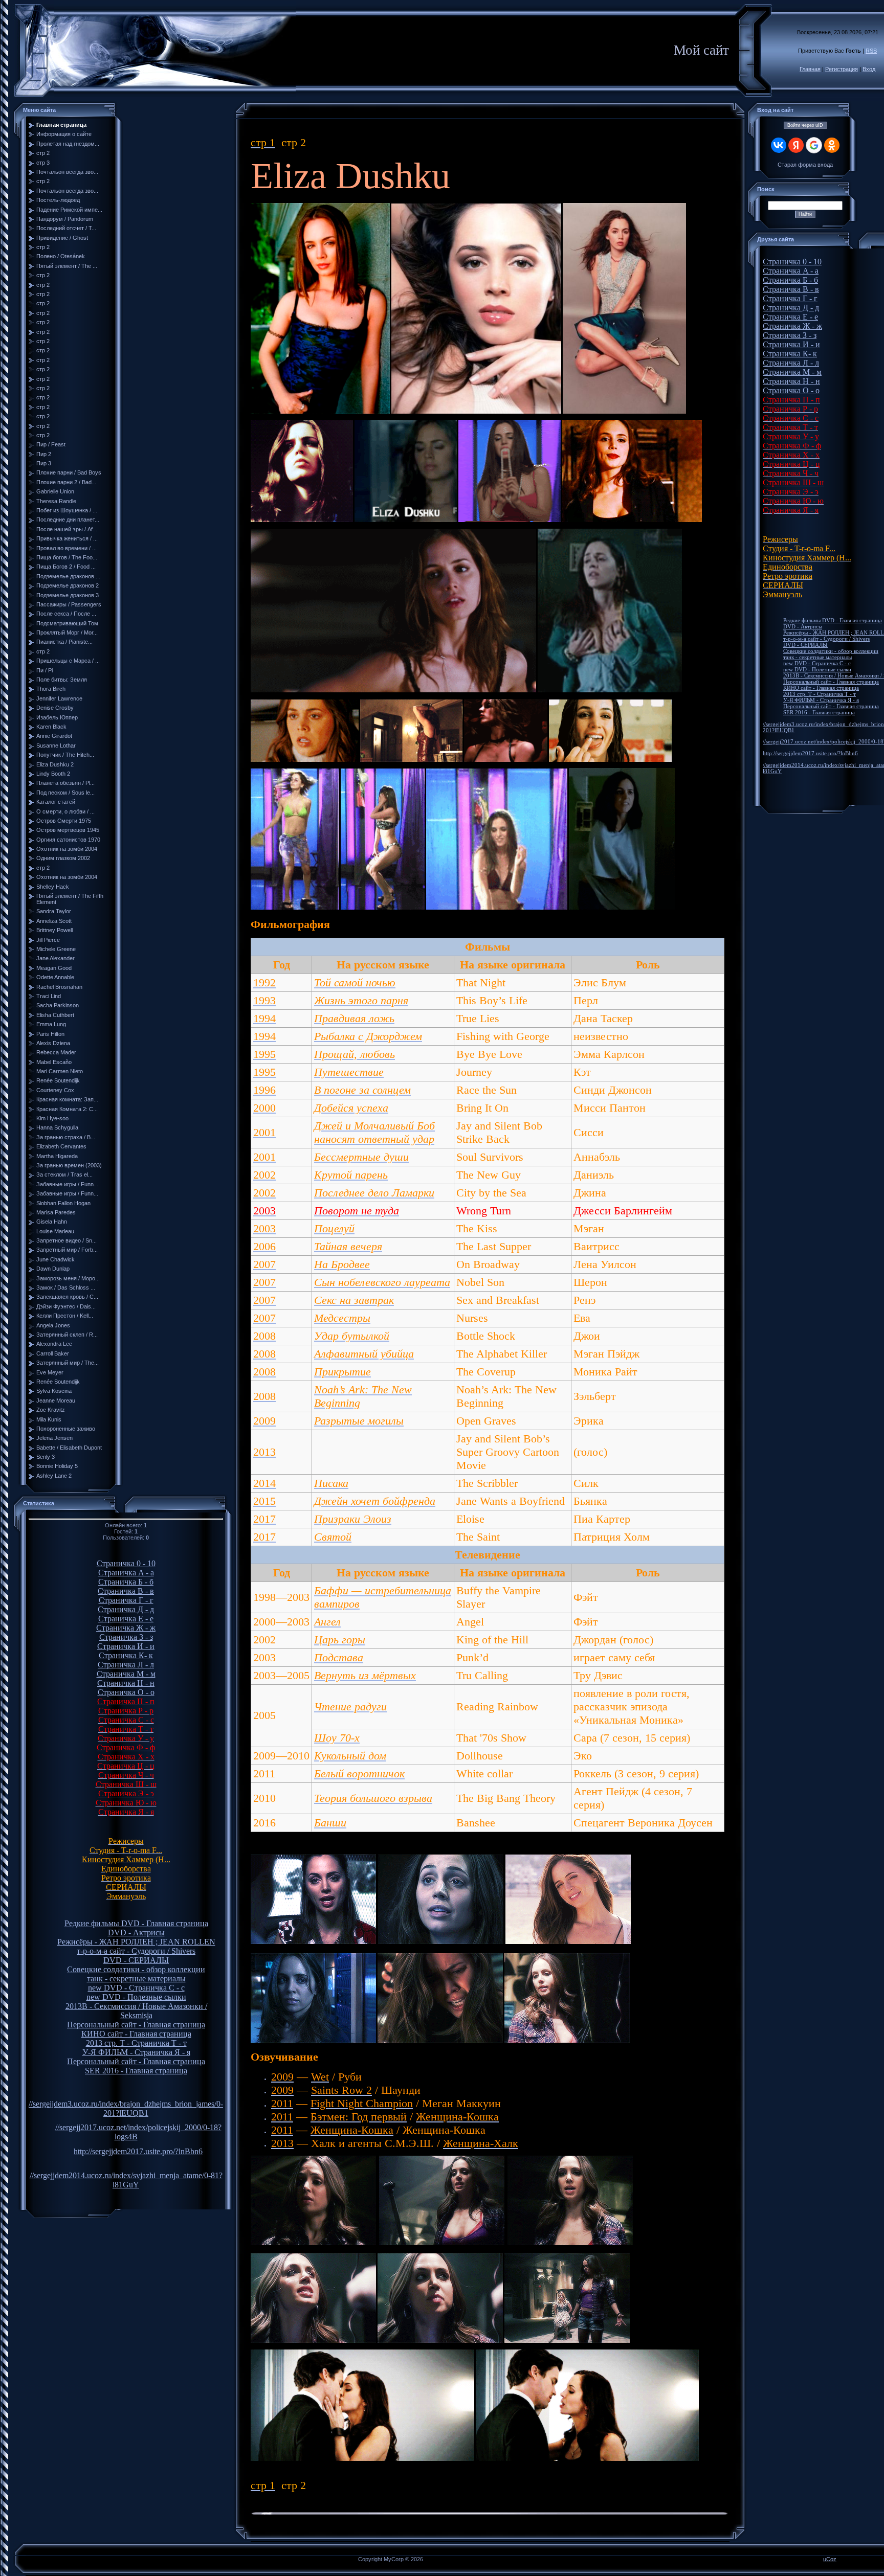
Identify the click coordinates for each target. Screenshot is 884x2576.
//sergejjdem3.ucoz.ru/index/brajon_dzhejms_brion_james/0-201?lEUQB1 (126, 2108)
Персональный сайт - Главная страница (136, 2025)
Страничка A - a (126, 1573)
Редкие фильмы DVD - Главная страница (136, 1923)
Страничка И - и (126, 1646)
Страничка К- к (126, 1655)
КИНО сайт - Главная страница (136, 2034)
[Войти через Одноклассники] (832, 145)
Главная (810, 69)
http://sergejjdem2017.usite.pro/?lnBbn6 (138, 2151)
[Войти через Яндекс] (796, 145)
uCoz (830, 2559)
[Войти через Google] (814, 145)
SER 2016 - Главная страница (136, 2071)
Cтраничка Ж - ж (126, 1628)
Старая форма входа (805, 165)
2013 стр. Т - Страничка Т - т (136, 2043)
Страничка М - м (126, 1674)
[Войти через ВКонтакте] (779, 145)
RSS (871, 51)
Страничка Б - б (126, 1582)
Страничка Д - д (126, 1609)
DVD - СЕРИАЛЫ (136, 1960)
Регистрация (842, 69)
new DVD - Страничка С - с (136, 1988)
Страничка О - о (126, 1692)
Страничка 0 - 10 (126, 1563)
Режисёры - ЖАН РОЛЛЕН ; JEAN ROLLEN (136, 1942)
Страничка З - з (126, 1637)
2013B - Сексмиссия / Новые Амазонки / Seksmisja (136, 2011)
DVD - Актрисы (136, 1933)
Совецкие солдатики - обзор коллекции (136, 1969)
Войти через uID (805, 125)
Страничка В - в (126, 1591)
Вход (869, 69)
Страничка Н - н (126, 1683)
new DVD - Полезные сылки (136, 1997)
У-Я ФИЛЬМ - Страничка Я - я (136, 2052)
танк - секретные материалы (136, 1979)
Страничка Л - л (126, 1665)
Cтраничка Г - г (126, 1600)
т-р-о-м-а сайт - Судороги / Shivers (136, 1951)
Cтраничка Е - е (126, 1619)
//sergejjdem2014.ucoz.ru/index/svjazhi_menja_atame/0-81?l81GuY (126, 2180)
